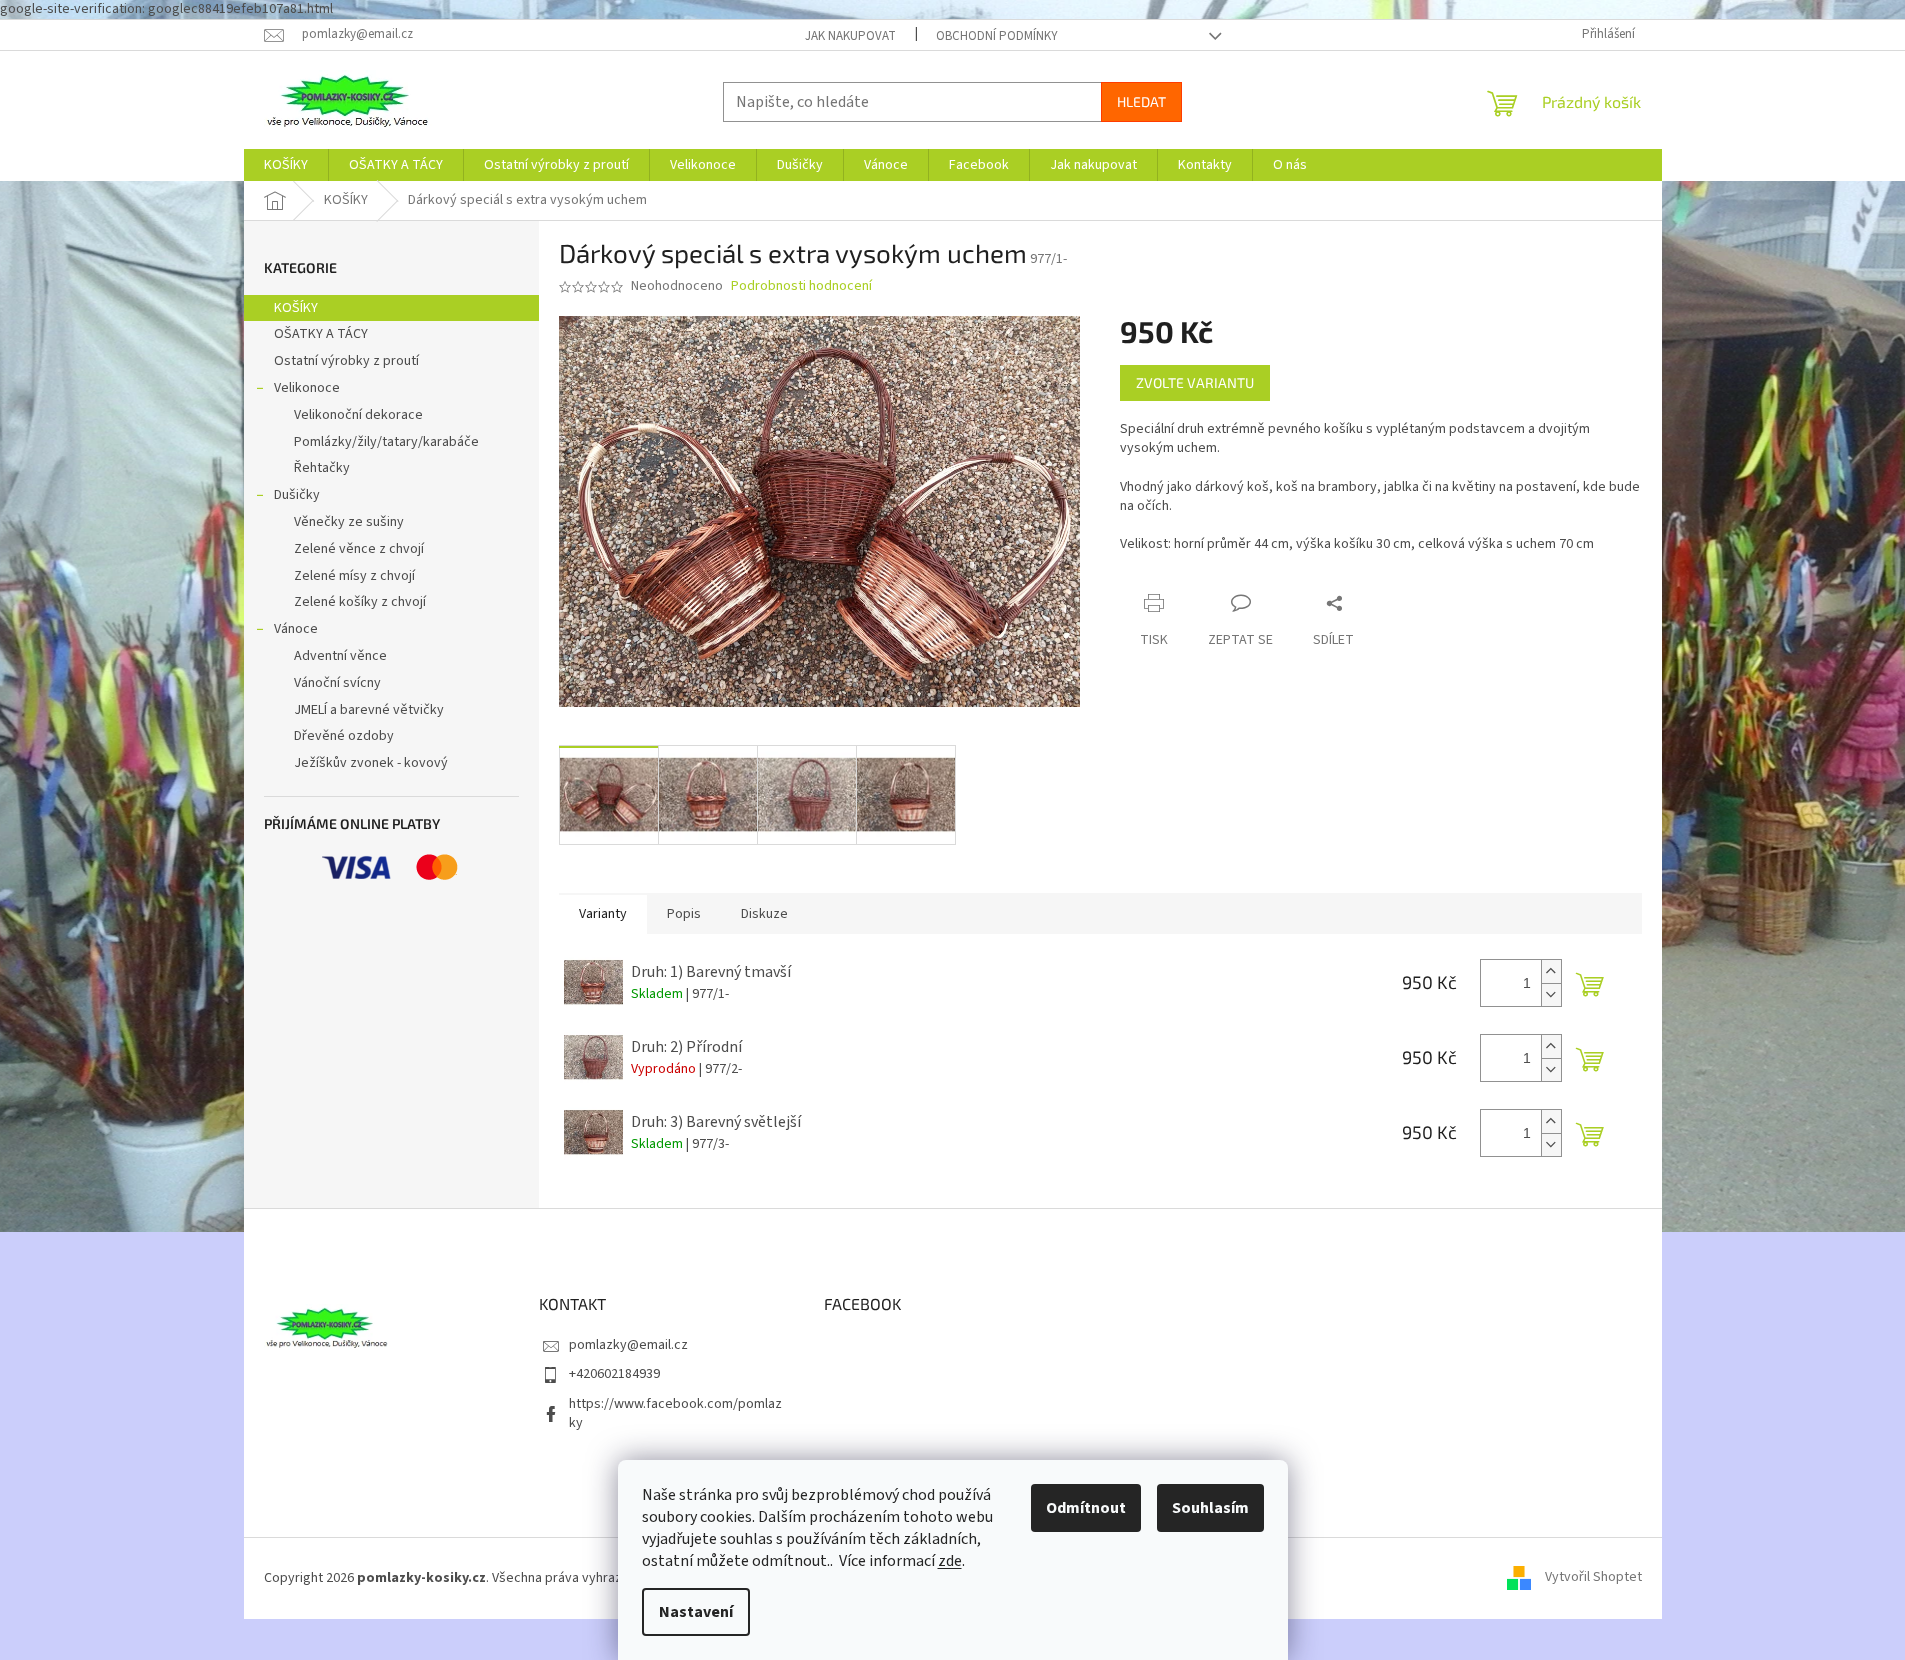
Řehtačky (322, 468)
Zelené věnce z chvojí (359, 549)
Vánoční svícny (337, 683)
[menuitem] (286, 165)
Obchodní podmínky (997, 36)
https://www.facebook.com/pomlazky (675, 1413)
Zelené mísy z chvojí (354, 576)
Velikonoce (307, 388)
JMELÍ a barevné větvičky (369, 710)
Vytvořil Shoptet (1593, 1578)
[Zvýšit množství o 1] (1551, 971)
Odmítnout (1086, 1508)
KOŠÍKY (296, 308)
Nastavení (696, 1612)
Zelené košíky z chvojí (360, 602)
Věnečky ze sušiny (349, 522)
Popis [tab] (684, 914)
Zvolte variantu (1195, 382)
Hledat (1141, 101)
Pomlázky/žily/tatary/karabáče (386, 442)
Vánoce (296, 629)
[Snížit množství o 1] (1551, 994)
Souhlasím (1210, 1508)
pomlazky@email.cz (628, 1345)
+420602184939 (614, 1374)
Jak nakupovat (850, 36)
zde (950, 1561)
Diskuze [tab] (764, 914)
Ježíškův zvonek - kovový (371, 763)
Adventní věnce (340, 656)
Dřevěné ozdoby (344, 736)
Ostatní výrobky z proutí (346, 361)
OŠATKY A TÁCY (321, 334)
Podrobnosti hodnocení (801, 286)
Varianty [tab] (603, 914)
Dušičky (297, 495)
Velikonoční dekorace (358, 415)
